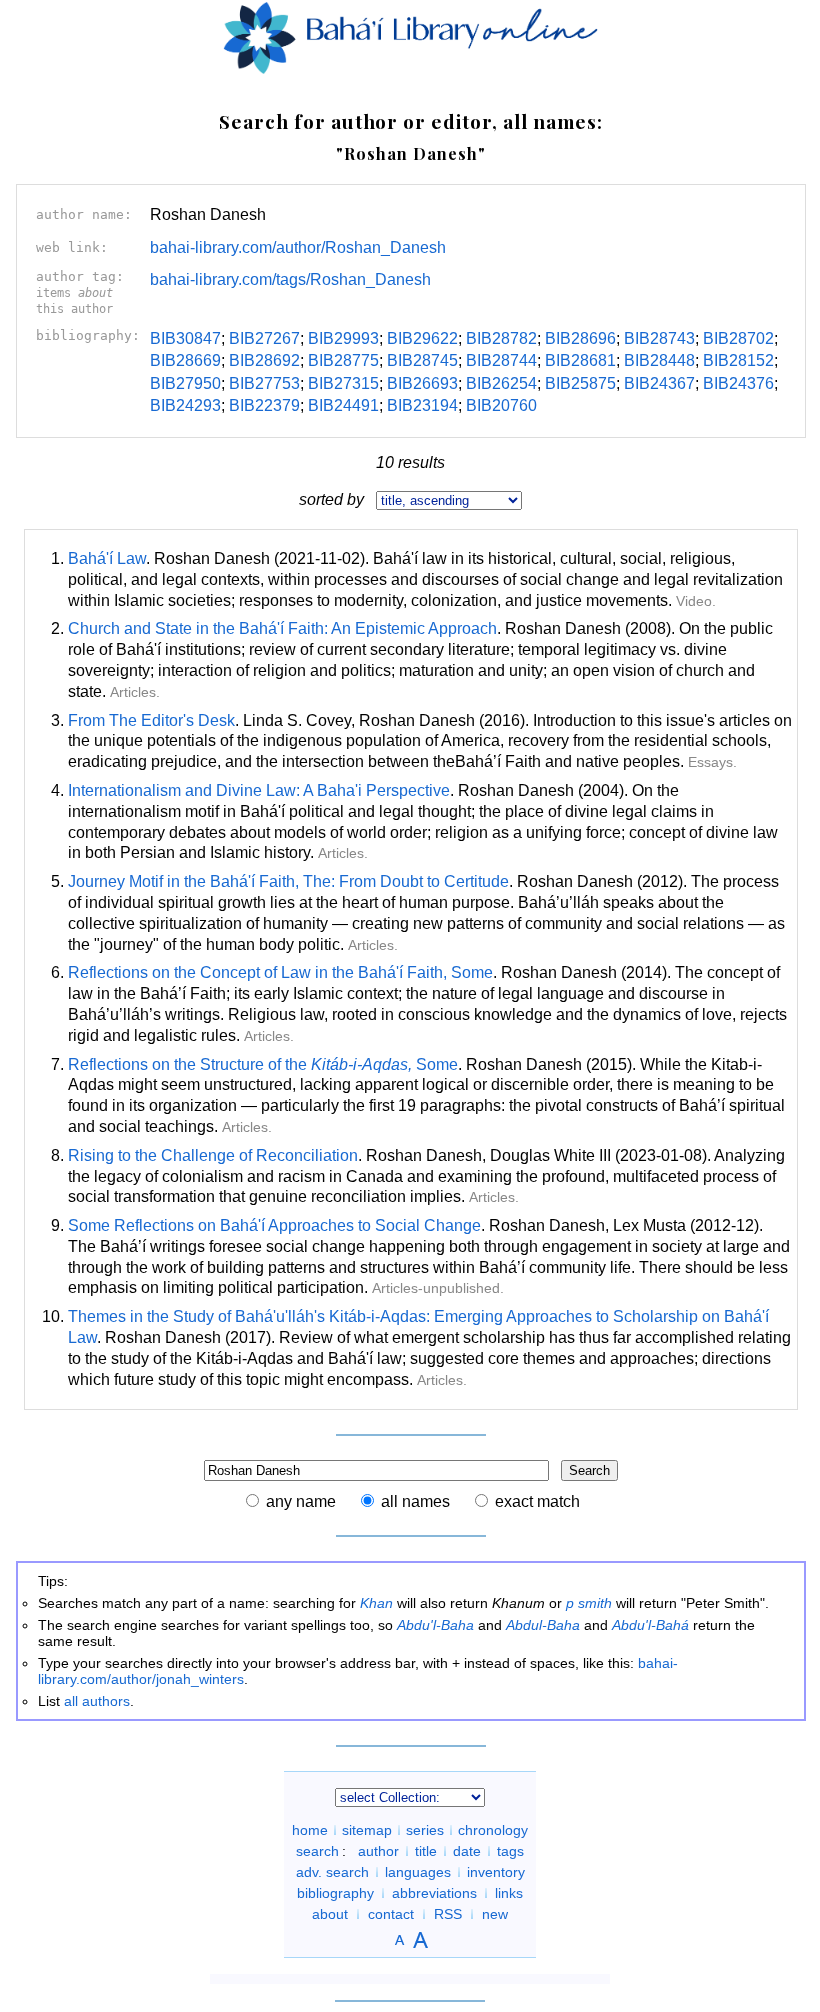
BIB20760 (501, 405)
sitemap (367, 1830)
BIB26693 (422, 383)
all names (415, 1501)
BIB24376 (738, 383)
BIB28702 (738, 338)
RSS (448, 1914)
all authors (97, 1701)
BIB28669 (185, 360)
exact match (537, 1501)
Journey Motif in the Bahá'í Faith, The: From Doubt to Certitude (288, 881)
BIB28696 (580, 338)
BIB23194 (422, 405)
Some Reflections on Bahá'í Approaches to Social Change (274, 1225)
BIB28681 (580, 360)
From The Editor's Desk (151, 720)
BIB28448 (659, 360)
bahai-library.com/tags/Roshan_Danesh (290, 279)
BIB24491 (343, 405)
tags (510, 1851)
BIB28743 (659, 338)
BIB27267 (264, 338)
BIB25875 (580, 383)
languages (418, 1872)
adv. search (332, 1872)
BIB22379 (264, 405)
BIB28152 (738, 360)
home (310, 1830)
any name (301, 1501)
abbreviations (434, 1893)
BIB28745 (422, 360)
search (317, 1851)
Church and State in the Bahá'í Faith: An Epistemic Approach (282, 628)
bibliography (335, 1893)
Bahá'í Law (107, 558)
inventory (496, 1872)
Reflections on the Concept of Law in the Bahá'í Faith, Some (280, 972)
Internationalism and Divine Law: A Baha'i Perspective (259, 790)
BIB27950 (185, 383)
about (330, 1914)
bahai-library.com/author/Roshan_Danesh (298, 247)
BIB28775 (343, 360)
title (426, 1851)
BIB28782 (501, 338)
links (509, 1893)
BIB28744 (501, 360)
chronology (493, 1830)
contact (391, 1914)
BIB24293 (185, 405)
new (495, 1914)
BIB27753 (264, 383)
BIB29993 (343, 338)
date (467, 1851)
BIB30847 (185, 338)
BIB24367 (659, 383)
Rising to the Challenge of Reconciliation (213, 1155)
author (378, 1851)
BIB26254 (501, 383)
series (425, 1830)
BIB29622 (422, 338)
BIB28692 (264, 360)
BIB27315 (343, 383)
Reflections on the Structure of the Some (263, 1064)
